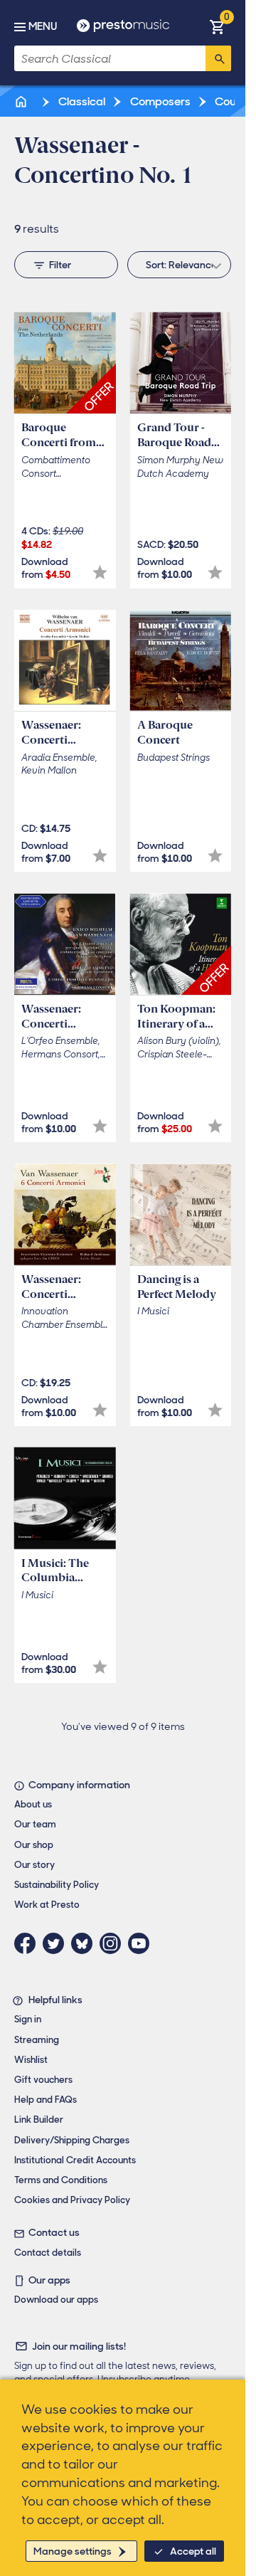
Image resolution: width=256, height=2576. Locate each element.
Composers (159, 101)
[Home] (22, 101)
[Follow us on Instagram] (114, 1943)
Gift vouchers (43, 2080)
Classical (81, 101)
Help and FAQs (46, 2100)
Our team (35, 1824)
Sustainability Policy (57, 1885)
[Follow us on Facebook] (28, 1943)
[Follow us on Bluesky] (85, 1943)
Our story (34, 1865)
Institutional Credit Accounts (75, 2160)
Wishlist (31, 2060)
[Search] (218, 58)
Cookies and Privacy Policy (72, 2200)
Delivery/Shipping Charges (72, 2140)
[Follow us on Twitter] (57, 1943)
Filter (60, 265)
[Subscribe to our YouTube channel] (142, 1943)
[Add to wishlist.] (100, 572)
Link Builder (39, 2120)
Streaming (37, 2040)
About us (33, 1804)
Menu (43, 26)
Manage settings (73, 2551)
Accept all (193, 2551)
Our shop (34, 1845)
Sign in (28, 2019)
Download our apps (56, 2300)
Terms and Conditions (61, 2180)
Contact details (48, 2253)
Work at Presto (47, 1905)
